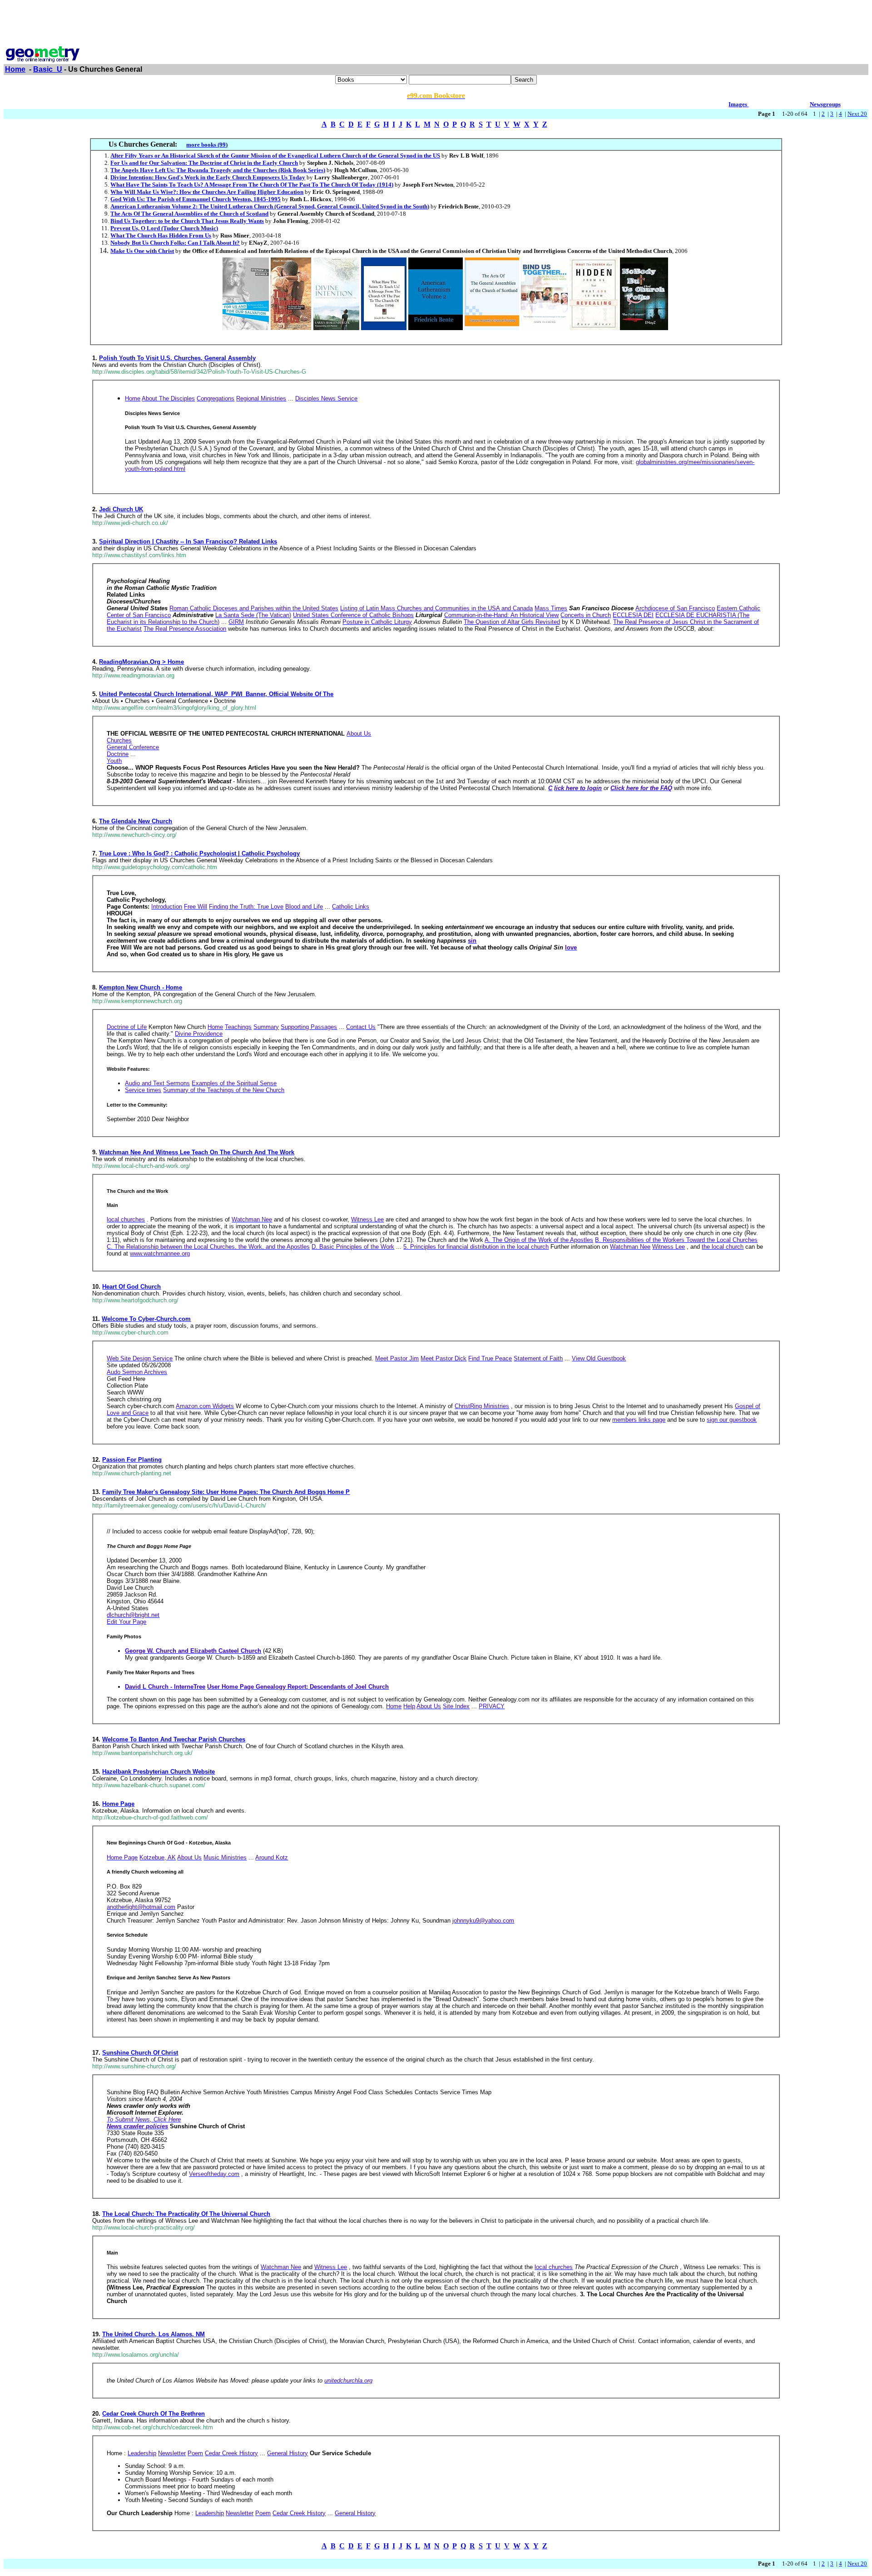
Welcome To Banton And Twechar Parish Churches (174, 1739)
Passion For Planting (132, 1460)
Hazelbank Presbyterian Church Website (159, 1772)
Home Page (118, 1804)
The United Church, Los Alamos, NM (154, 2334)
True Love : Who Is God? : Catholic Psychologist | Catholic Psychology (199, 853)
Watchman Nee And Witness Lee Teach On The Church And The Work (197, 1152)
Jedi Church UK (121, 509)
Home (15, 69)
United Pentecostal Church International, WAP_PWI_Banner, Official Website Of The (216, 694)
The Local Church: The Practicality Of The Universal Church (186, 2214)
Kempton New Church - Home (141, 987)
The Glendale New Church (136, 821)
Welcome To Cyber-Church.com (146, 1319)
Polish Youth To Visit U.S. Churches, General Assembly (177, 358)
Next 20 (857, 114)
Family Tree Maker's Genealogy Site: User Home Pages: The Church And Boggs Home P (226, 1492)
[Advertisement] (436, 24)
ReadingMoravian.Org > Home (141, 662)
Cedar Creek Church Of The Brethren (154, 2414)
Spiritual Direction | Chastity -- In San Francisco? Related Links (188, 541)
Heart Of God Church (131, 1287)
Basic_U (48, 69)
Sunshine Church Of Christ (140, 2053)
